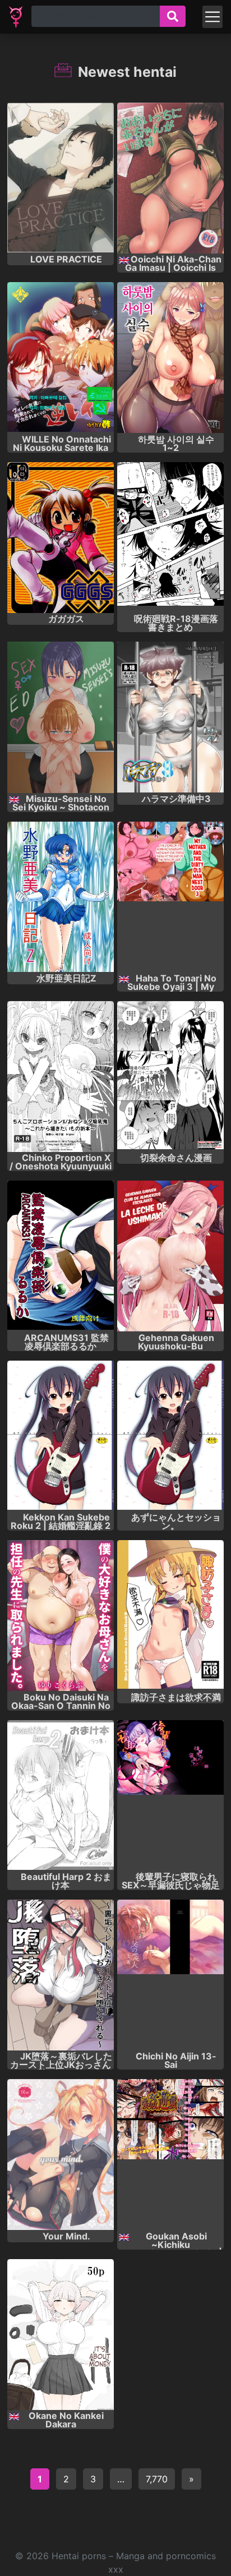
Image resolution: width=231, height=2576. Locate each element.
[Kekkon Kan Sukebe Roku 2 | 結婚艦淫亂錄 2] (61, 1436)
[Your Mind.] (61, 2155)
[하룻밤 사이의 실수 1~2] (170, 358)
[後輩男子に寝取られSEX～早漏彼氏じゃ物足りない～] (170, 1796)
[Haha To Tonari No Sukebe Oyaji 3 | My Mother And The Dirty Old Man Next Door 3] (170, 897)
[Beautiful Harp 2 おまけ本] (61, 1796)
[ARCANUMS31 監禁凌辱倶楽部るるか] (61, 1256)
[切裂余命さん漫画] (170, 1077)
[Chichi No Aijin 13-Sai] (170, 1975)
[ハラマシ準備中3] (170, 717)
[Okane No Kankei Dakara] (61, 2335)
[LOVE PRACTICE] (61, 178)
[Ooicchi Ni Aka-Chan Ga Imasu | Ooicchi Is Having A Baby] (170, 178)
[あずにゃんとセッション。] (170, 1436)
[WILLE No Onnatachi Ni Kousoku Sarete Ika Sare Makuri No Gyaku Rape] (61, 358)
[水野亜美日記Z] (61, 897)
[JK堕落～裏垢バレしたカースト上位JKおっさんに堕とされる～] (61, 1975)
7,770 (157, 2479)
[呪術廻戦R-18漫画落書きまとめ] (170, 538)
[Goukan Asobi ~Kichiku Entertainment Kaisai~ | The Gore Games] (170, 2155)
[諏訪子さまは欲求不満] (170, 1616)
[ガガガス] (61, 538)
